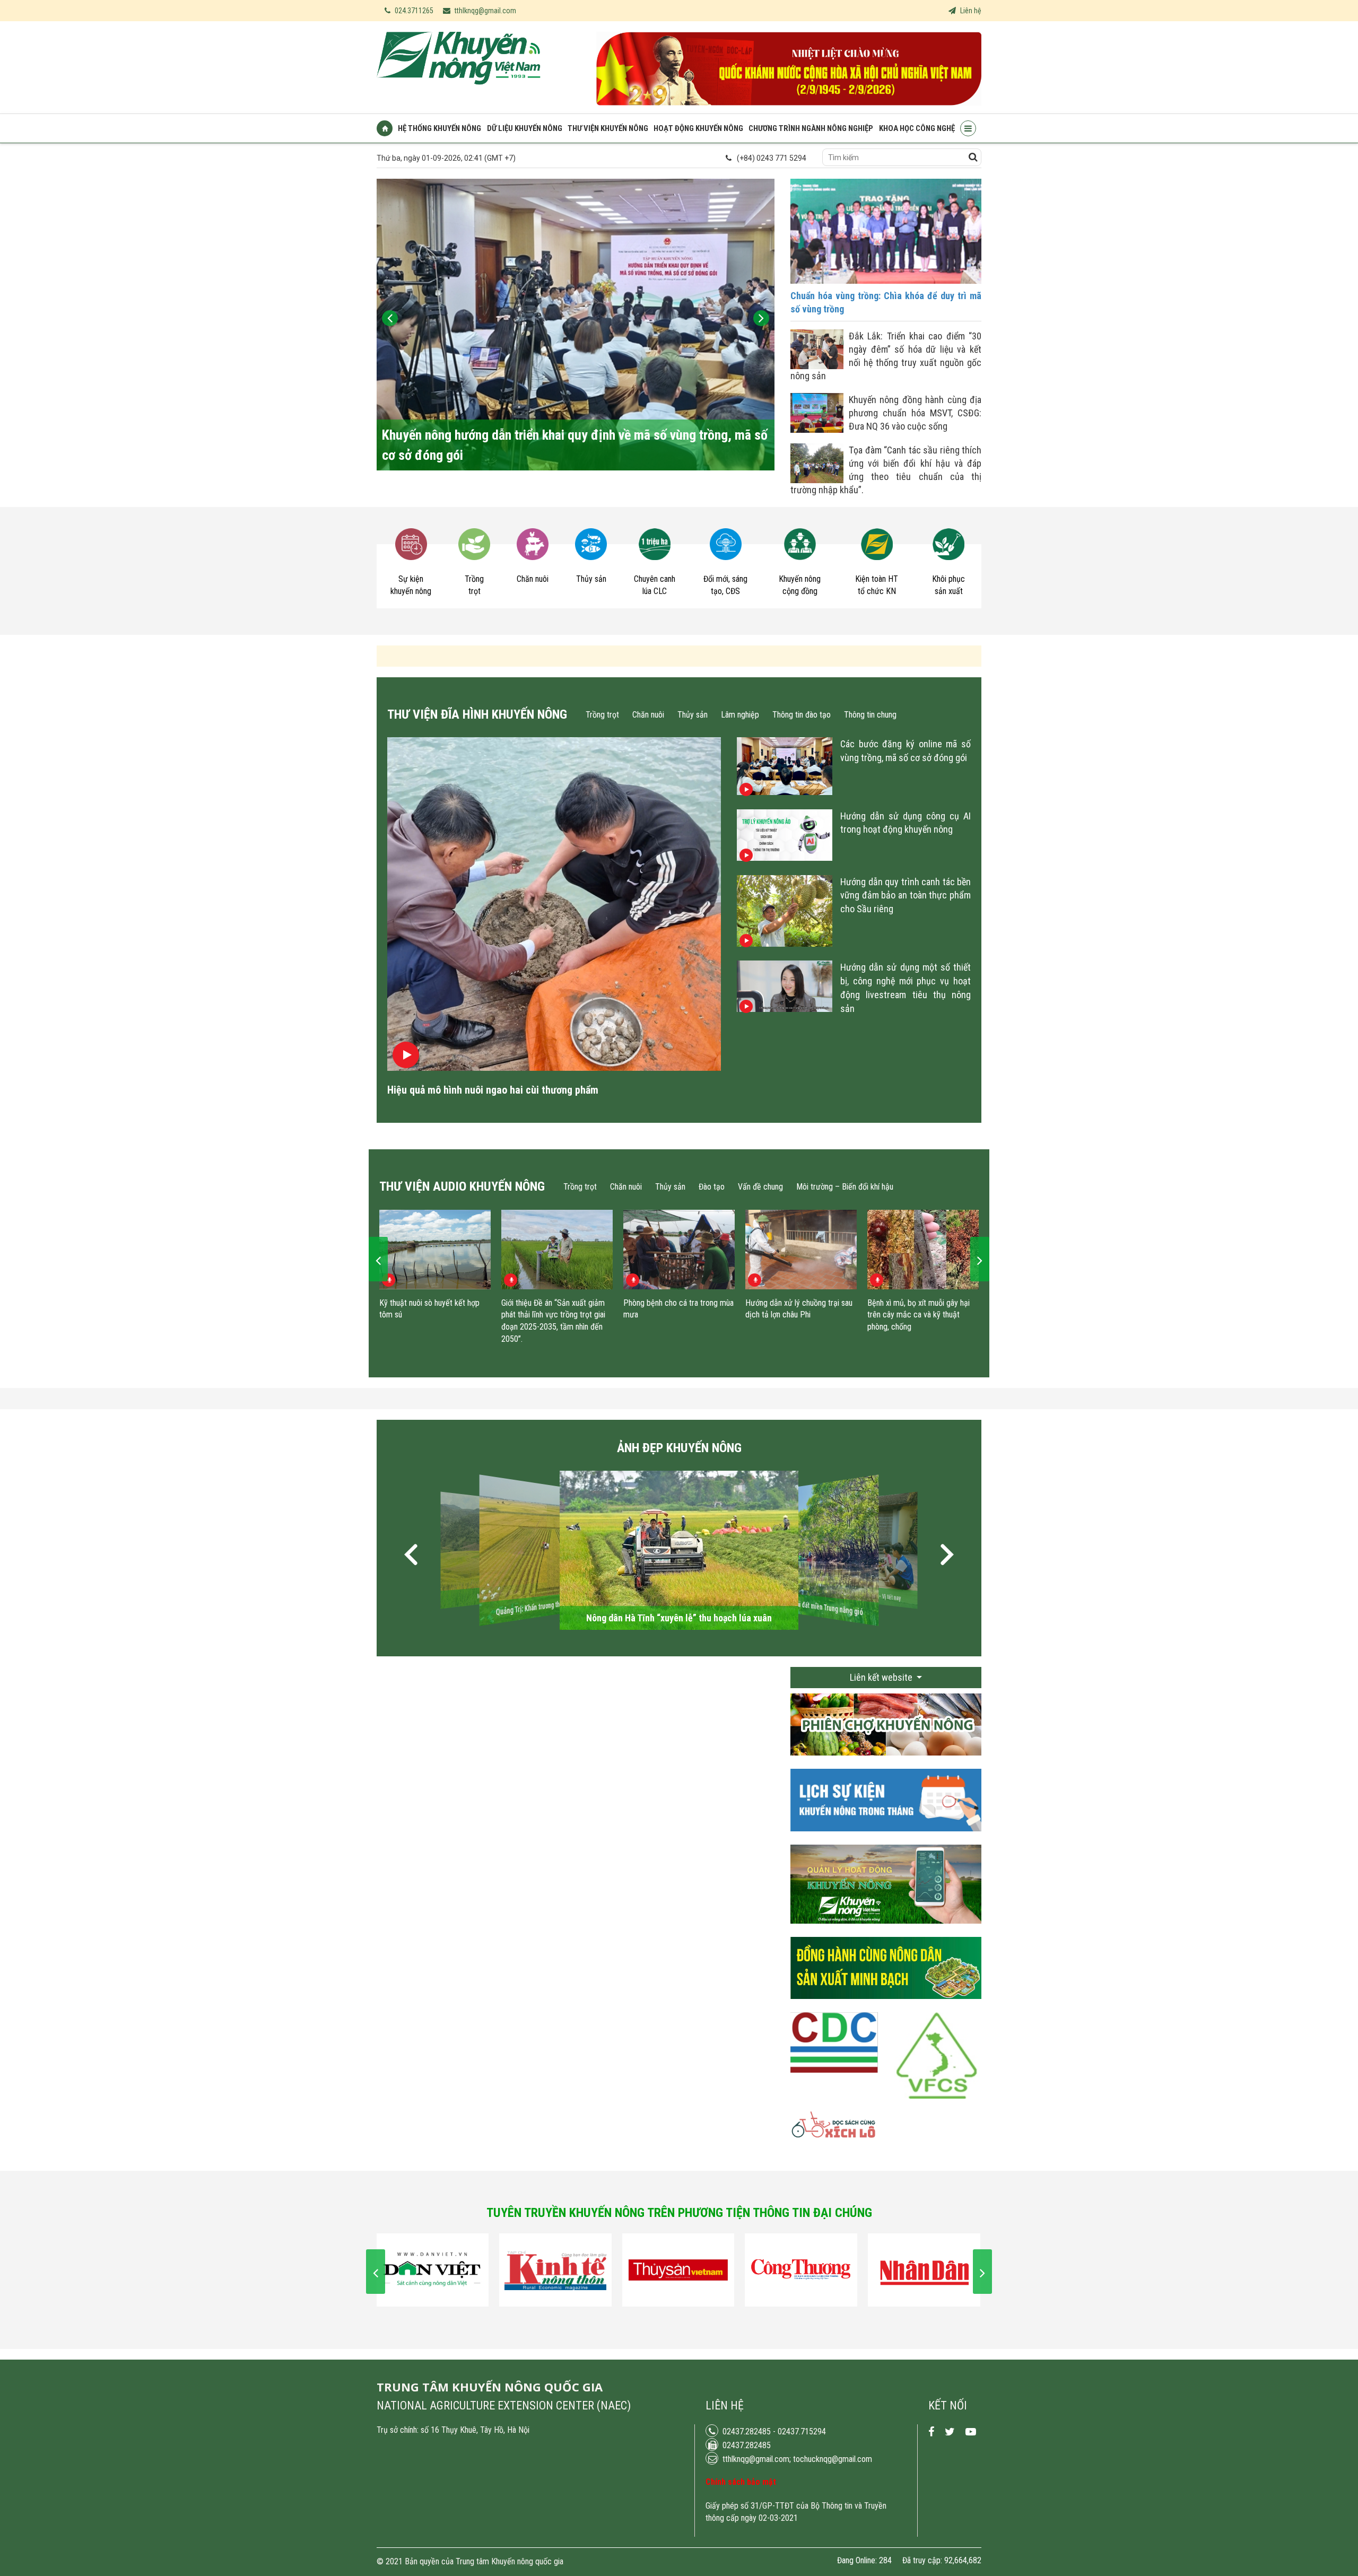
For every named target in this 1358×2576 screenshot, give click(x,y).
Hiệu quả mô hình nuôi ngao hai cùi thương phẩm (493, 1090)
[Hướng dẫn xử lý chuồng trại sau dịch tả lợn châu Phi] (801, 1250)
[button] (411, 1556)
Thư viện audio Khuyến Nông (462, 1186)
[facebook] (931, 2432)
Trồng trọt (602, 715)
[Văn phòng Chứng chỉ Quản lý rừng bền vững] (938, 2061)
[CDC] (834, 2048)
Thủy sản (693, 715)
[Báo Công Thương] (801, 2270)
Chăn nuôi (648, 715)
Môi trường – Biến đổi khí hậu (845, 1187)
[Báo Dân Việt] (432, 2270)
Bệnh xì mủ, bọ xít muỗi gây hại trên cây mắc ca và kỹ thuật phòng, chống (919, 1315)
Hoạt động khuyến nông (698, 128)
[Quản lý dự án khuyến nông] (886, 1932)
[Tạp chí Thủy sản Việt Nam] (678, 2270)
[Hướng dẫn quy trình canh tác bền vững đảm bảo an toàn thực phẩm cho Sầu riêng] (785, 943)
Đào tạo (712, 1187)
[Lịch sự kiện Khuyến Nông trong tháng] (886, 1839)
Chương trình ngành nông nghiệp (811, 128)
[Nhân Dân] (924, 2270)
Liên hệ (970, 11)
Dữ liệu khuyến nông (525, 128)
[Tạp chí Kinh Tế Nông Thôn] (555, 2270)
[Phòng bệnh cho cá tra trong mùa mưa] (679, 1250)
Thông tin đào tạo (802, 715)
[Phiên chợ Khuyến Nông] (886, 1763)
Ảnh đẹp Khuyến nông (679, 1448)
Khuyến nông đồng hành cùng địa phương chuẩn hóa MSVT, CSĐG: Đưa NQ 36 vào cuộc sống (915, 413)
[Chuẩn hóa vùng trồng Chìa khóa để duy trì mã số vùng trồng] (886, 281)
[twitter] (950, 2432)
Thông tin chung (870, 715)
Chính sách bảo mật (741, 2482)
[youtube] (971, 2432)
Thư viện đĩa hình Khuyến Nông (477, 714)
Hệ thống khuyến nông (439, 128)
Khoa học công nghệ (917, 128)
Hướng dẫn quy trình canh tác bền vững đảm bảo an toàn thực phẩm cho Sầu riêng (906, 895)
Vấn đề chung (760, 1187)
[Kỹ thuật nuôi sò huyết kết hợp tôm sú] (435, 1250)
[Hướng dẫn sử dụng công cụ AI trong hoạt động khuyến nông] (785, 857)
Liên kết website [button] (882, 1677)
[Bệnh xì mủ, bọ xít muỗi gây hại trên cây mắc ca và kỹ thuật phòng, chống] (923, 1250)
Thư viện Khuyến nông (608, 128)
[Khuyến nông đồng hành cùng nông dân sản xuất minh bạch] (886, 2007)
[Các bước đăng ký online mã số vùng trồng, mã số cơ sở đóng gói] (785, 792)
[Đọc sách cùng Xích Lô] (834, 2132)
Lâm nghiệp (740, 715)
